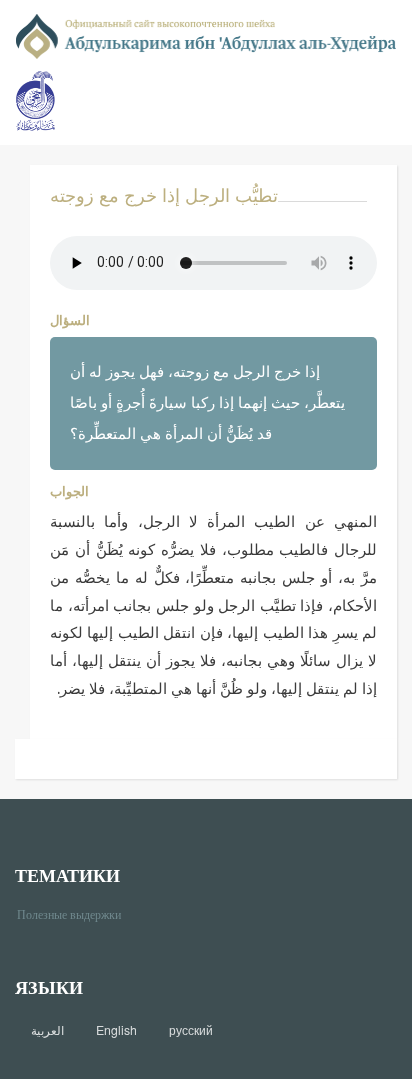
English (116, 1030)
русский (191, 1030)
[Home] (206, 34)
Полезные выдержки (76, 913)
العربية (47, 1030)
